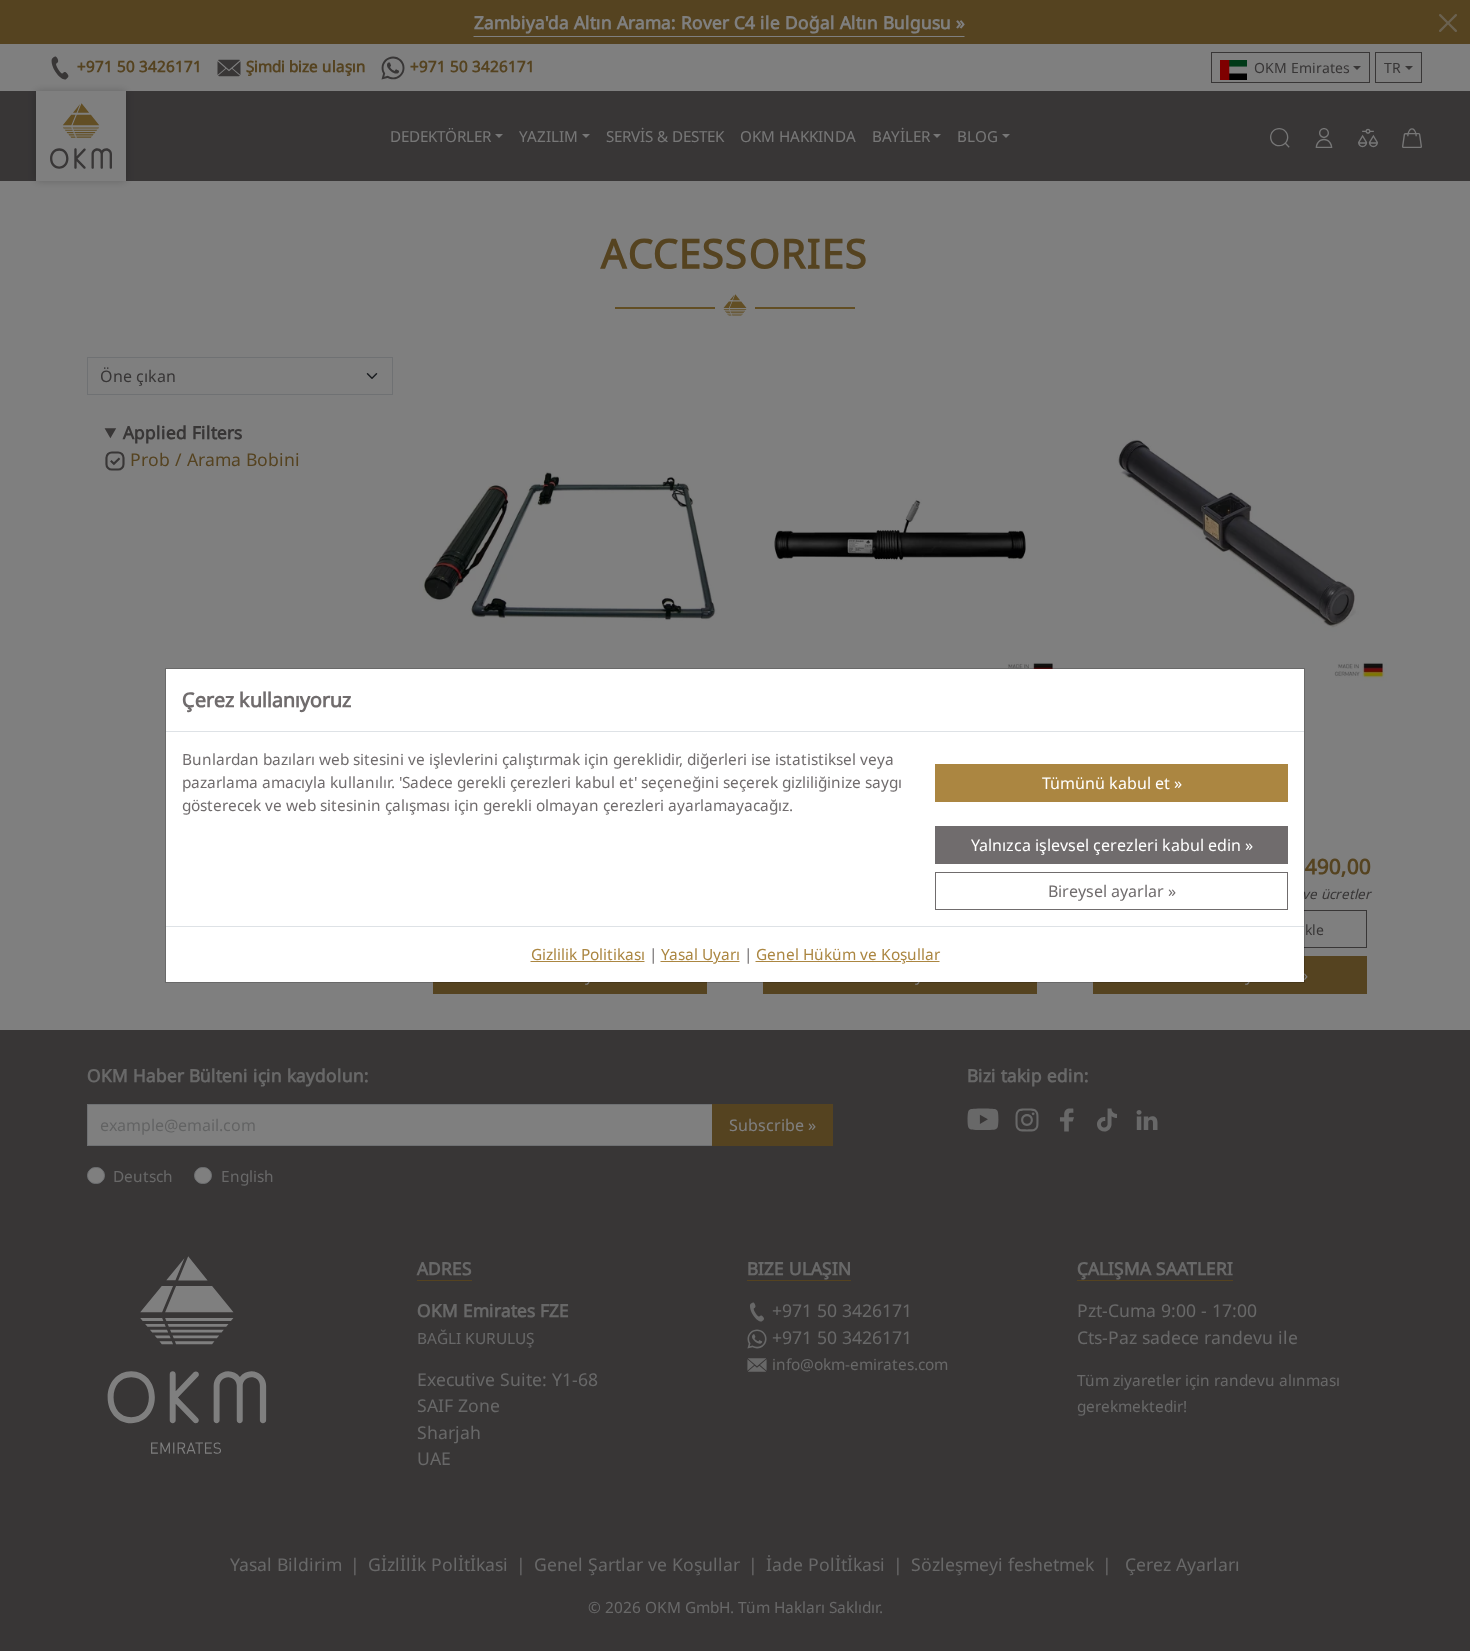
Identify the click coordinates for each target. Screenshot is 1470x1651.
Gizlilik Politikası (588, 954)
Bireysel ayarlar (1106, 891)
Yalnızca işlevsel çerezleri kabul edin (1106, 845)
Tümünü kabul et (1106, 783)
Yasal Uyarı (700, 954)
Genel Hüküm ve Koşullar (848, 954)
